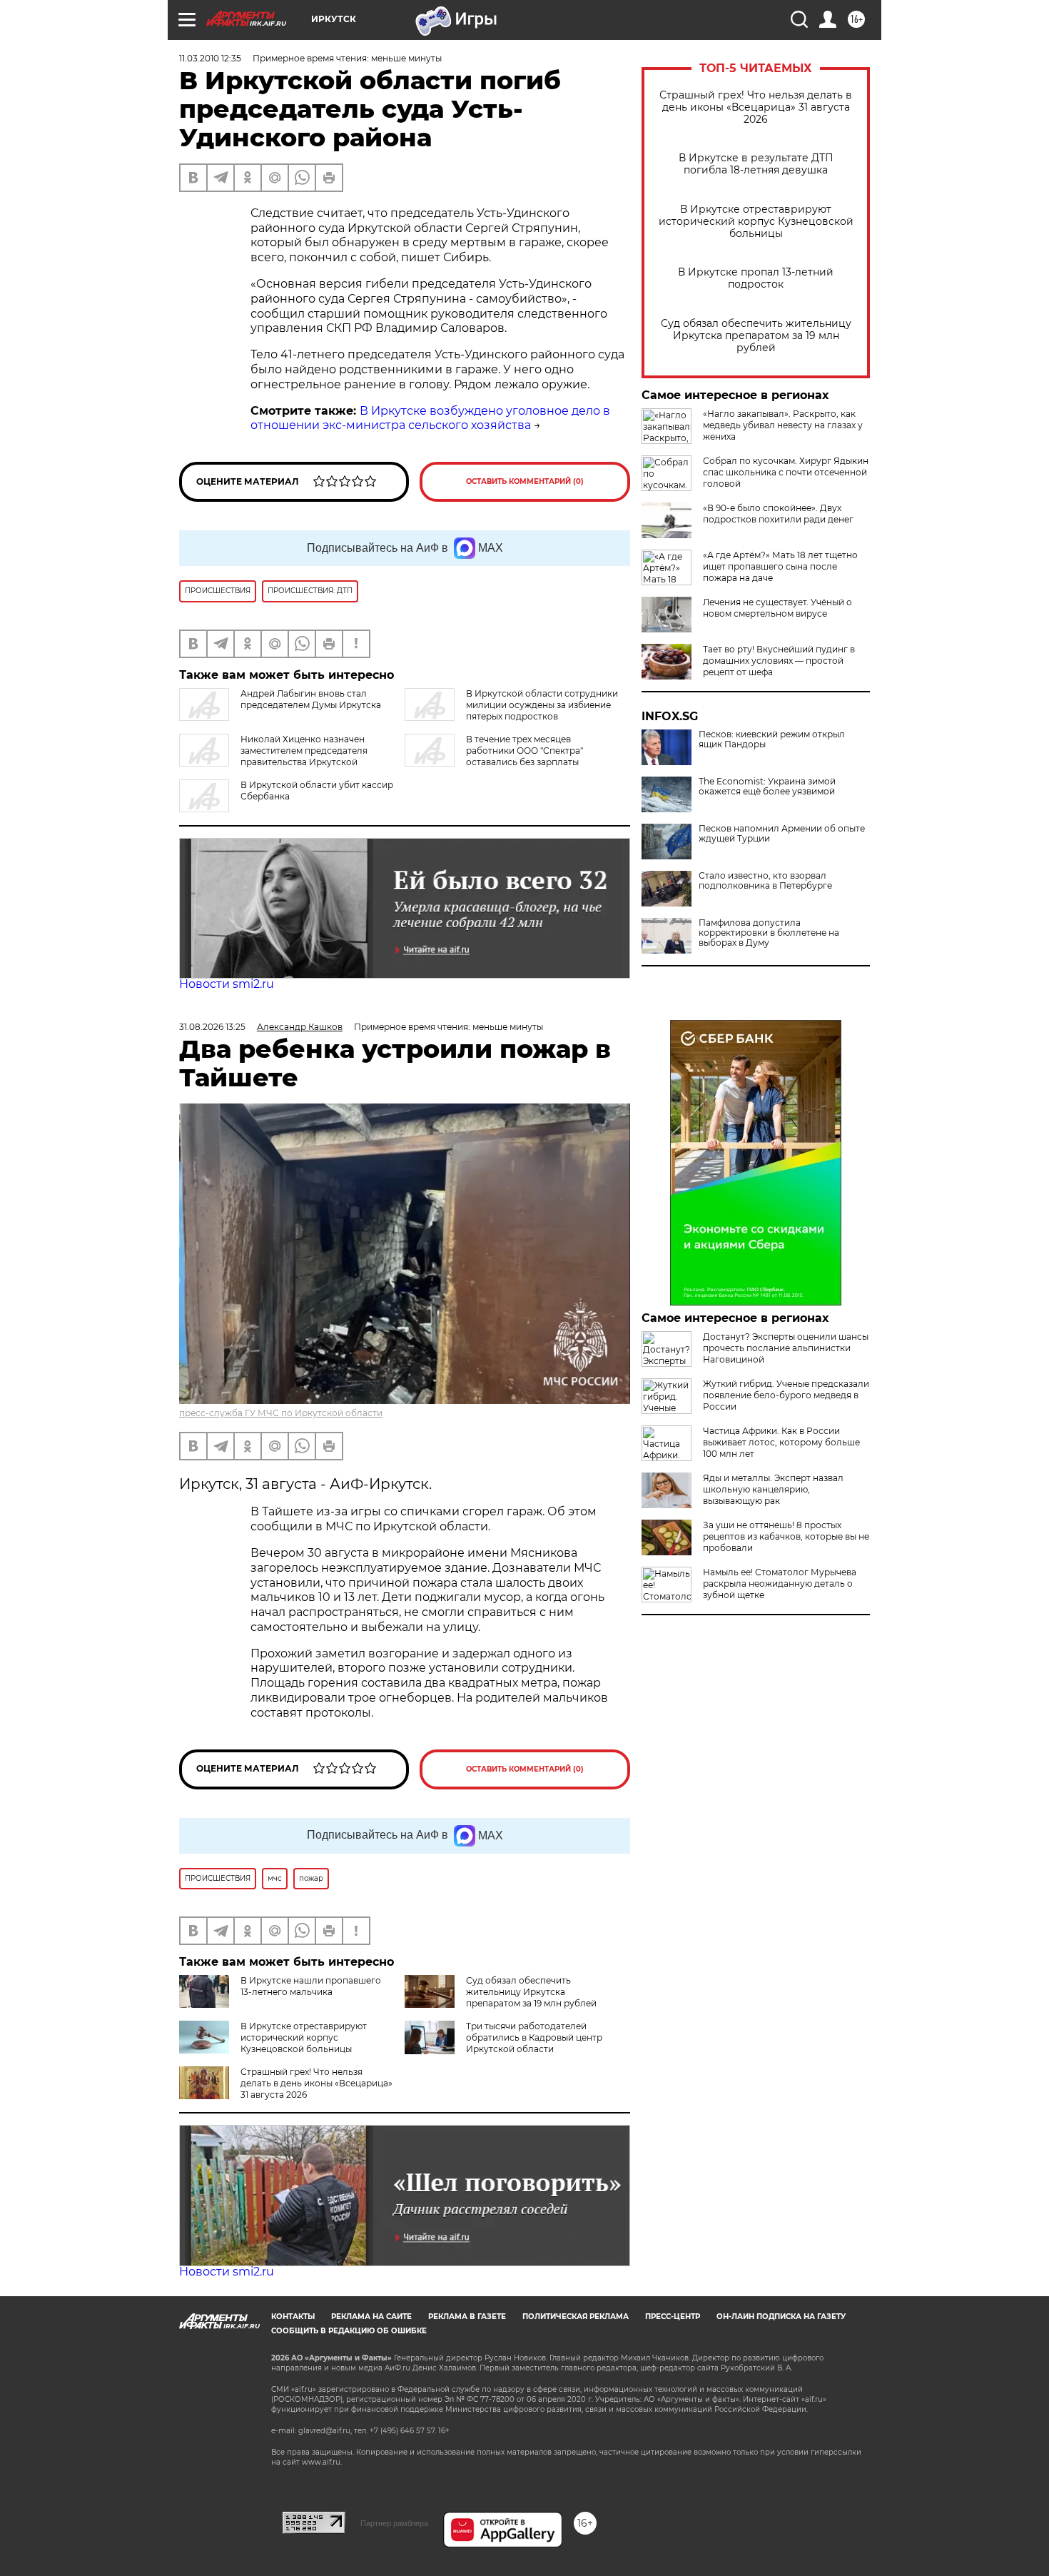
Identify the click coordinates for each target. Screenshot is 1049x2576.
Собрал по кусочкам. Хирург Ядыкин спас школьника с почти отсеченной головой (786, 472)
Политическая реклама (576, 2317)
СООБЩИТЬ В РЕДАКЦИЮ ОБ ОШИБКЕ (349, 2331)
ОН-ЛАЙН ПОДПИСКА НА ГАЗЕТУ (781, 2317)
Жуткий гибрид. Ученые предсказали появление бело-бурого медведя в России (786, 1395)
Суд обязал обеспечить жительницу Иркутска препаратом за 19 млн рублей (756, 336)
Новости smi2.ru (227, 984)
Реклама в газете (467, 2317)
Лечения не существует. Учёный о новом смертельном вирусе (777, 608)
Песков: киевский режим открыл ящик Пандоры (772, 739)
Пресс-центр (673, 2317)
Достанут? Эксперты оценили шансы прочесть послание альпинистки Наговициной (786, 1348)
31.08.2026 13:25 (212, 1027)
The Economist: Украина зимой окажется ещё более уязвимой (767, 787)
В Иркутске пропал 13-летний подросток (756, 278)
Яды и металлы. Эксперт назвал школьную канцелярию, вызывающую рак (773, 1489)
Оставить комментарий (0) (525, 481)
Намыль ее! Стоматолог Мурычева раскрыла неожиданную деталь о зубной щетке (780, 1584)
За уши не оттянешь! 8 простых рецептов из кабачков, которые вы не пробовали (786, 1536)
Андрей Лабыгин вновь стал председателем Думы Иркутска (311, 699)
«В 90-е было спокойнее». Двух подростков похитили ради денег (778, 514)
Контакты (293, 2317)
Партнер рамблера (394, 2523)
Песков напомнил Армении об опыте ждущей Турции (782, 834)
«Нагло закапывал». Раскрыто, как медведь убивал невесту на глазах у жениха (783, 425)
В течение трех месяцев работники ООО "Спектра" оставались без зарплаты (524, 751)
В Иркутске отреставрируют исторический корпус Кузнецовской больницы (756, 222)
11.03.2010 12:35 (210, 58)
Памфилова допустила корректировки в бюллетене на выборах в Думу (769, 933)
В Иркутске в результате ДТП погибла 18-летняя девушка (756, 164)
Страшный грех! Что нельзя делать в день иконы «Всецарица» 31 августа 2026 (756, 107)
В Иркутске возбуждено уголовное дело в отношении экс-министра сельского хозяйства (430, 418)
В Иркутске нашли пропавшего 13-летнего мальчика (311, 1986)
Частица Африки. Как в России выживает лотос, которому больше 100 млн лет (781, 1442)
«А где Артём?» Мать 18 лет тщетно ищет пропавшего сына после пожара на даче (780, 566)
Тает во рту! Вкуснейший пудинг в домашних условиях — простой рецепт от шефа (779, 661)
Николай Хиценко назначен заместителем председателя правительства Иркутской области (273, 756)
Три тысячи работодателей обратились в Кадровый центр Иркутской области (534, 2037)
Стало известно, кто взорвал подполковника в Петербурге (765, 881)
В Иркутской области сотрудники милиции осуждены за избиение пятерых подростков (542, 705)
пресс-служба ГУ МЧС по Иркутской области (281, 1413)
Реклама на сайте (371, 2317)
